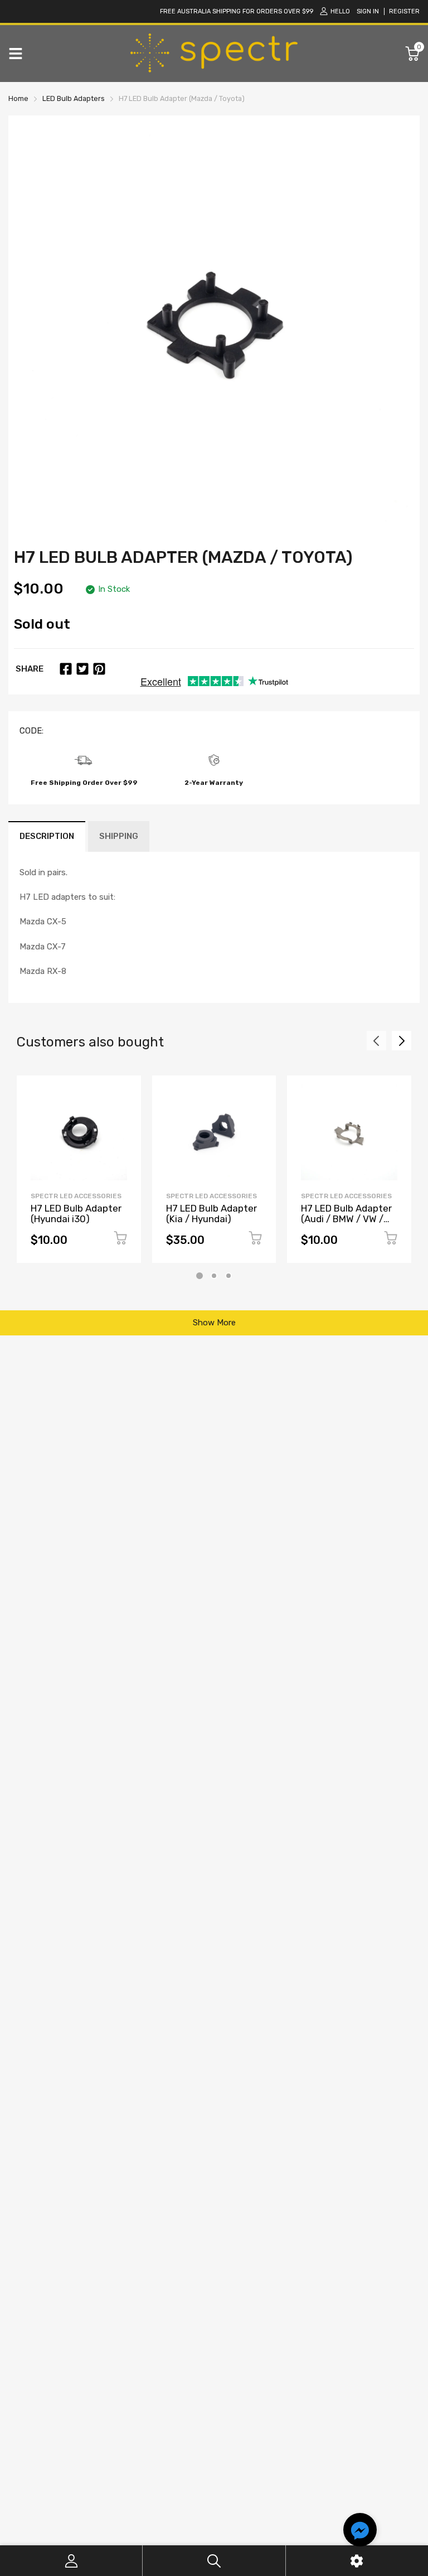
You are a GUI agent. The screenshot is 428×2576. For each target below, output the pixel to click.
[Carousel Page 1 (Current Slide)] (200, 1276)
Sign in (368, 11)
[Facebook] (66, 669)
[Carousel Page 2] (214, 1276)
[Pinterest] (99, 669)
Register (404, 11)
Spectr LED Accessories (76, 1196)
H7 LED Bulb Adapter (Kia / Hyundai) (211, 1214)
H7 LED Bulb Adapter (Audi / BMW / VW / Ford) (346, 1219)
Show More (214, 1323)
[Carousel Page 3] (228, 1276)
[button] (360, 2531)
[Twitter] (82, 669)
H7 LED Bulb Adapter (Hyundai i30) (76, 1214)
